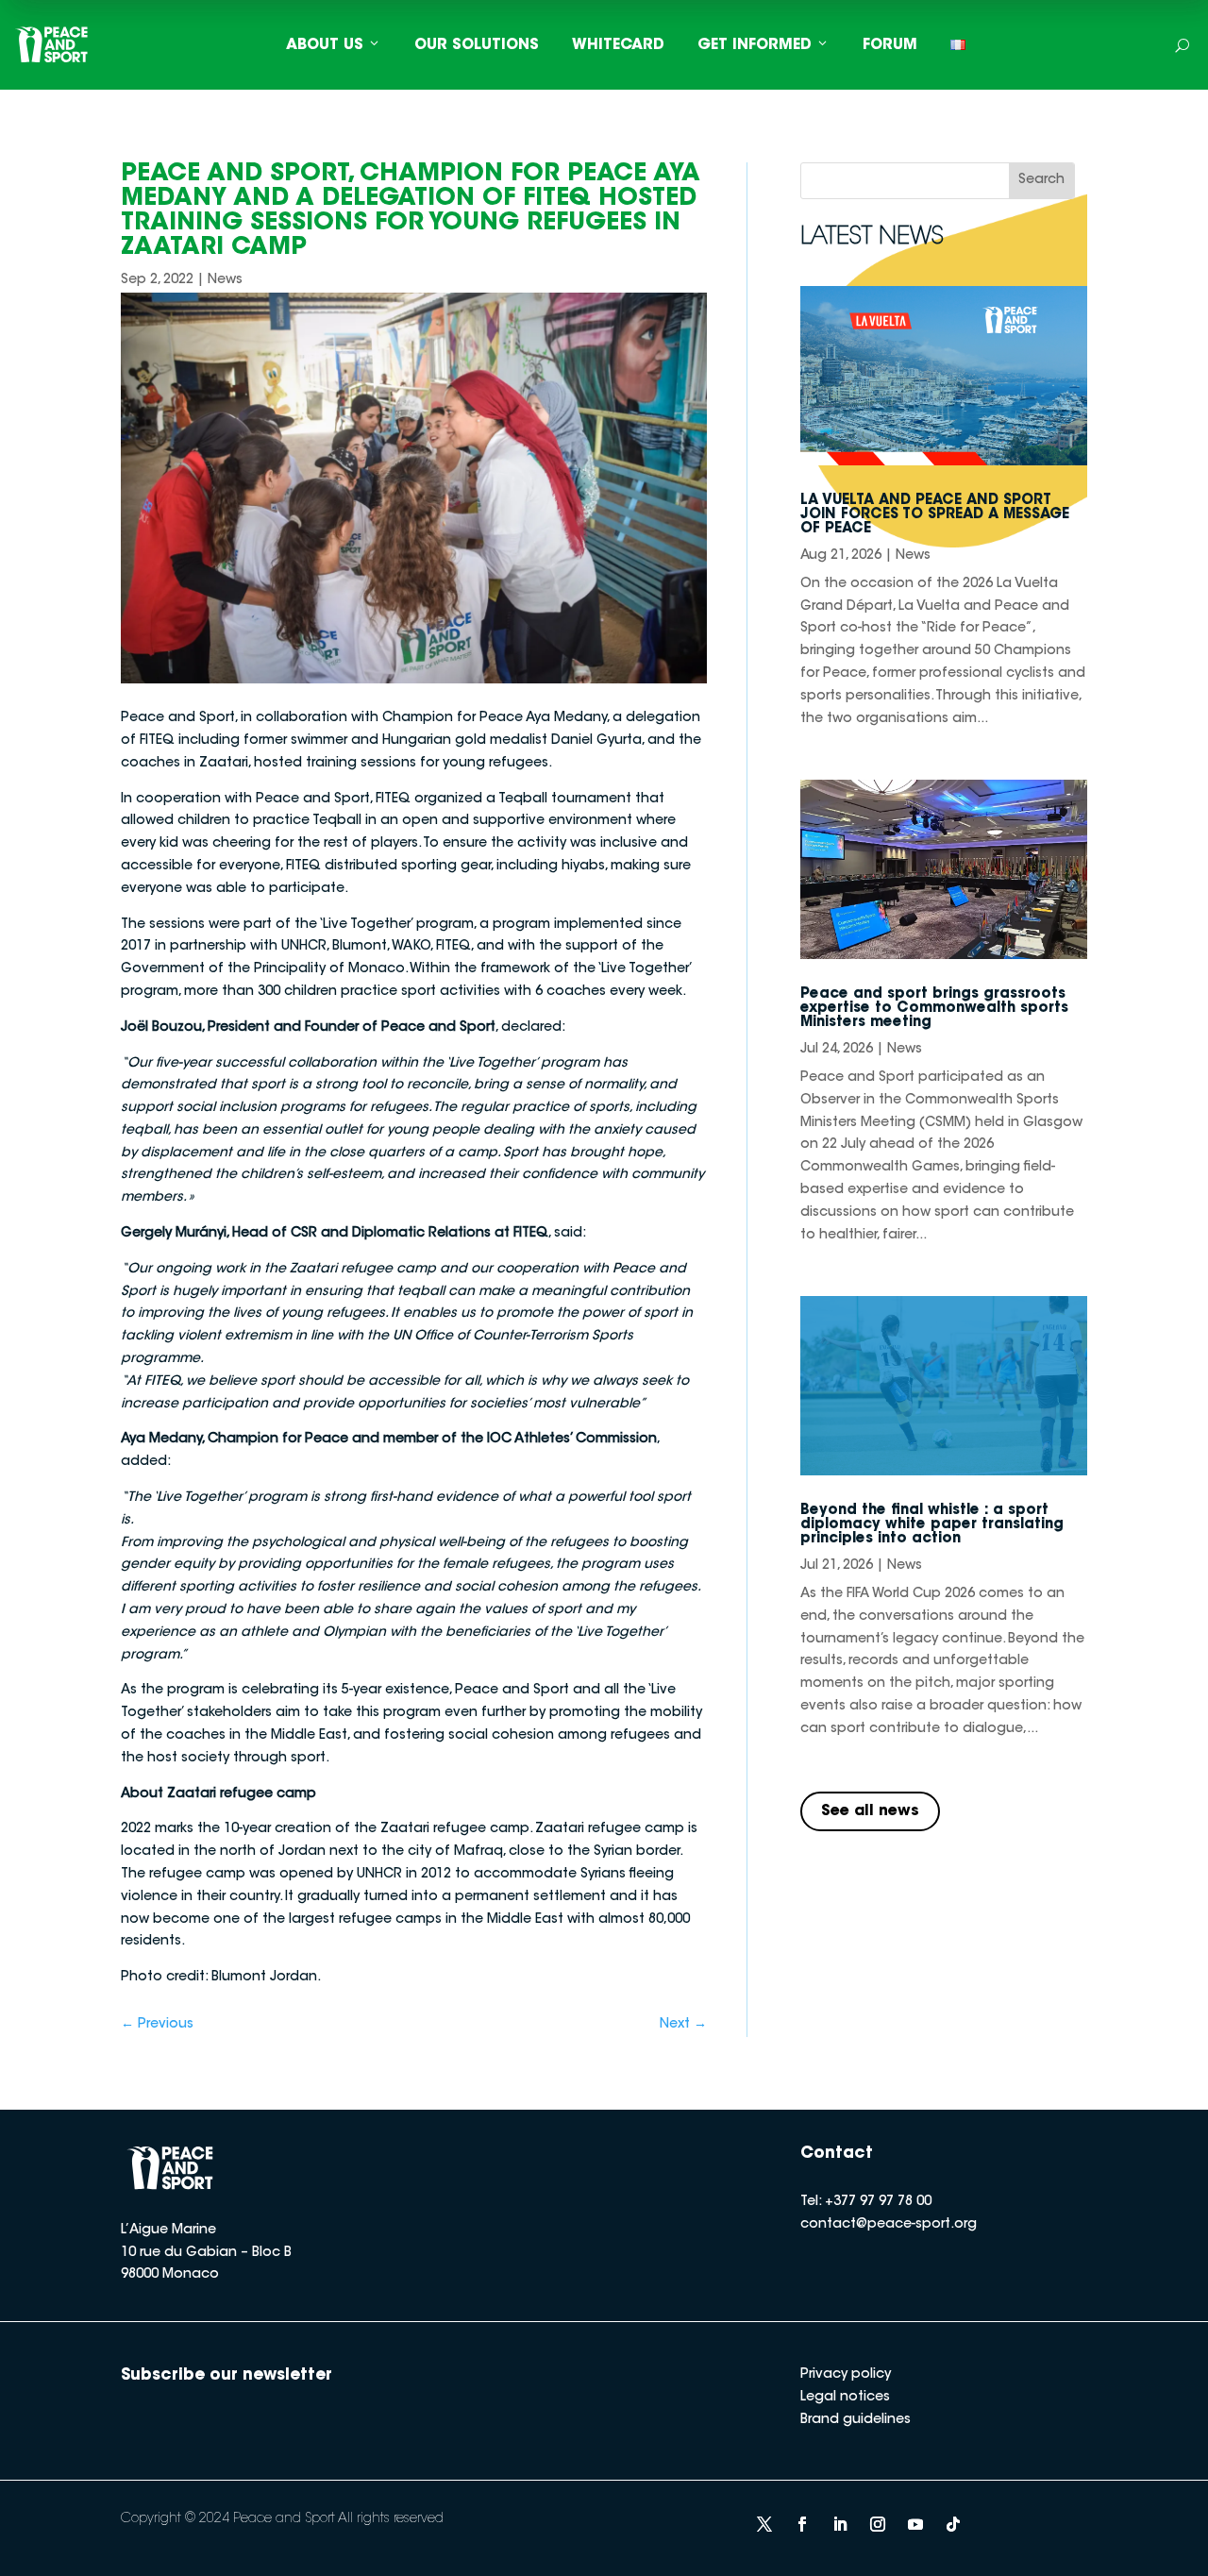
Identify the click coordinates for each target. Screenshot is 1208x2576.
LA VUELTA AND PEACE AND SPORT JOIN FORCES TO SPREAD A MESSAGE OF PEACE (935, 515)
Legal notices (845, 2398)
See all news (870, 1811)
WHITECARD (618, 45)
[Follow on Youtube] (915, 2524)
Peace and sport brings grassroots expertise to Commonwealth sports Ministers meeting (934, 1009)
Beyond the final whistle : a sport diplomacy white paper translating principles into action (932, 1525)
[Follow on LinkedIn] (840, 2524)
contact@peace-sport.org (889, 2225)
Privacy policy (846, 2375)
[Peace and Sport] (52, 45)
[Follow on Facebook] (802, 2524)
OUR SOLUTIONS (477, 45)
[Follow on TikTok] (953, 2524)
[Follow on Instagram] (878, 2524)
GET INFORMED (755, 45)
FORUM (890, 45)
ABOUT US (325, 45)
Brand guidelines (856, 2420)
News (225, 280)
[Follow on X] (764, 2524)
